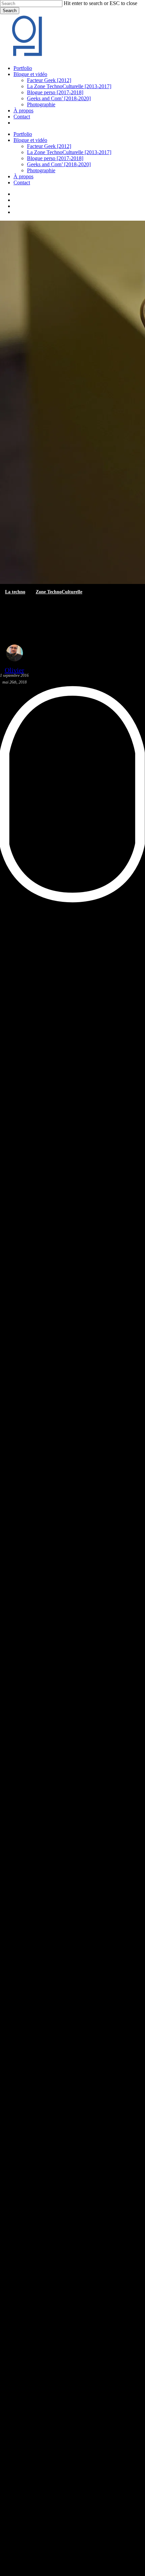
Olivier (14, 670)
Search (10, 11)
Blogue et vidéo (30, 140)
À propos (23, 176)
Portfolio (23, 134)
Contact (22, 182)
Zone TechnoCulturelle (59, 592)
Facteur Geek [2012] (49, 146)
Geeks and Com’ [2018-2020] (59, 164)
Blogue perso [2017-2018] (55, 158)
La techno (15, 592)
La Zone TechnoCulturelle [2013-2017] (69, 152)
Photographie (41, 170)
